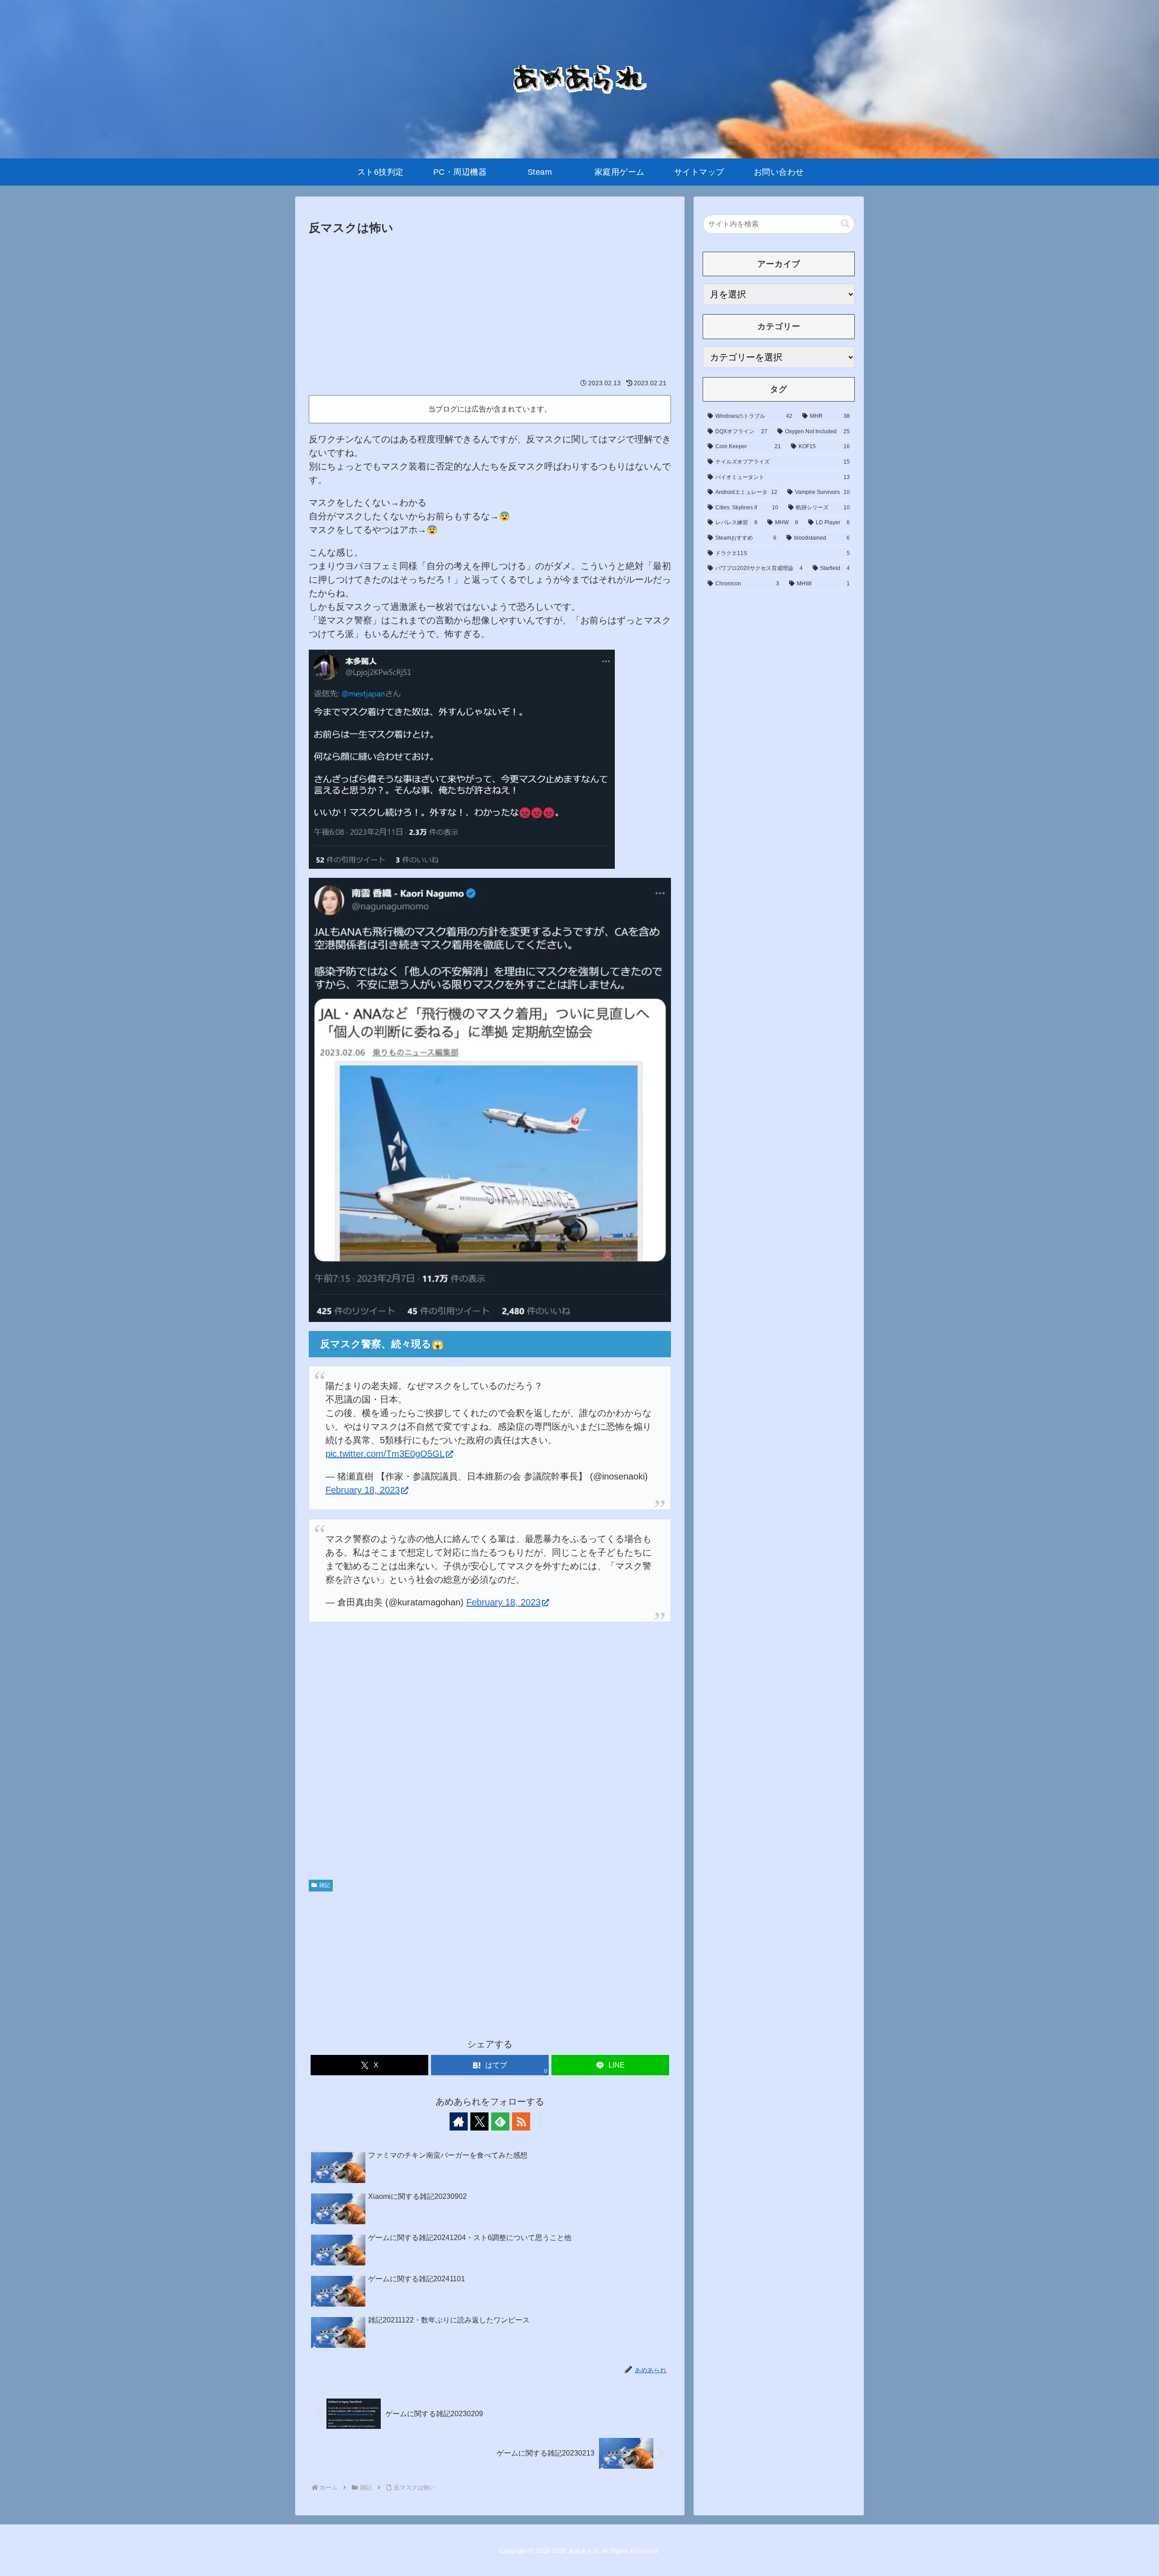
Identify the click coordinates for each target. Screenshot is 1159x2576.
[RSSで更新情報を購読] (521, 2121)
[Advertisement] (490, 306)
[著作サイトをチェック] (459, 2121)
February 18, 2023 (363, 1490)
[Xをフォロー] (479, 2121)
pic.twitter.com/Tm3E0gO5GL (385, 1454)
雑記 (325, 1885)
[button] (845, 224)
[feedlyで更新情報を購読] (500, 2121)
